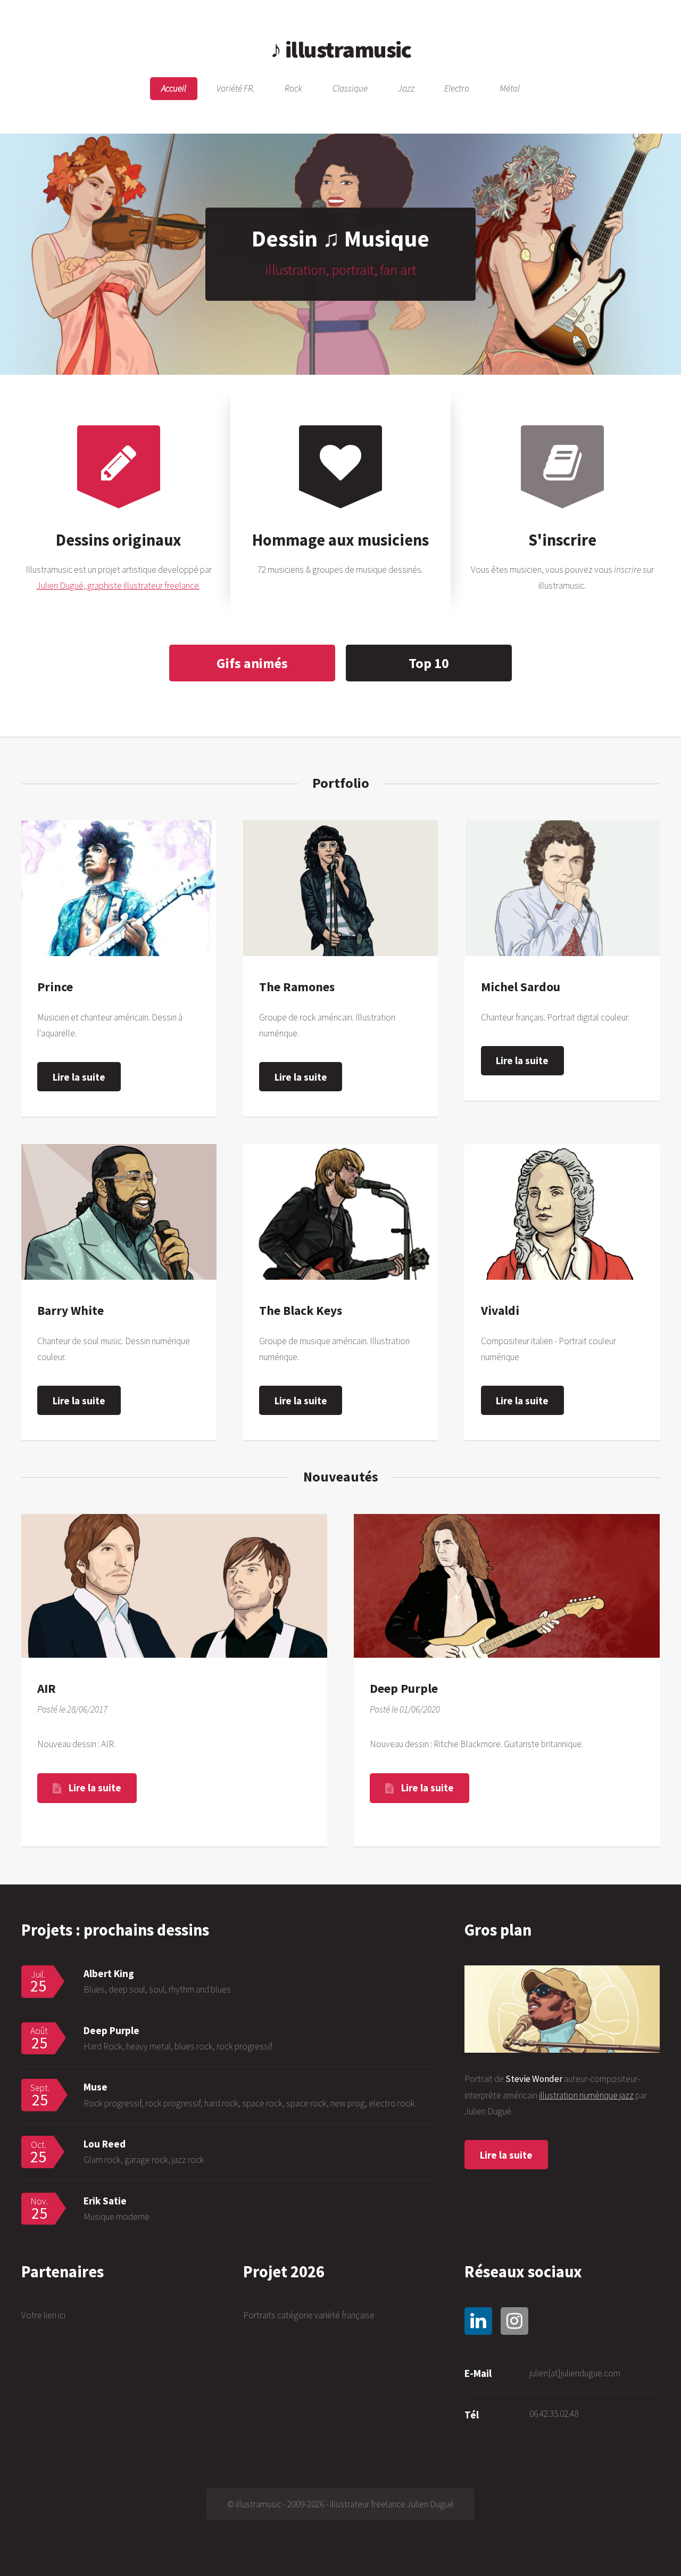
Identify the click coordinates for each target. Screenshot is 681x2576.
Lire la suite (79, 1077)
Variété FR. (236, 89)
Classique (350, 89)
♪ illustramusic (340, 49)
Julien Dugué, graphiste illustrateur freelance (118, 586)
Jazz (406, 89)
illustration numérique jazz (586, 2095)
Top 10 (429, 663)
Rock (293, 89)
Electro (457, 89)
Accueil (174, 89)
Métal (510, 89)
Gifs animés (252, 663)
